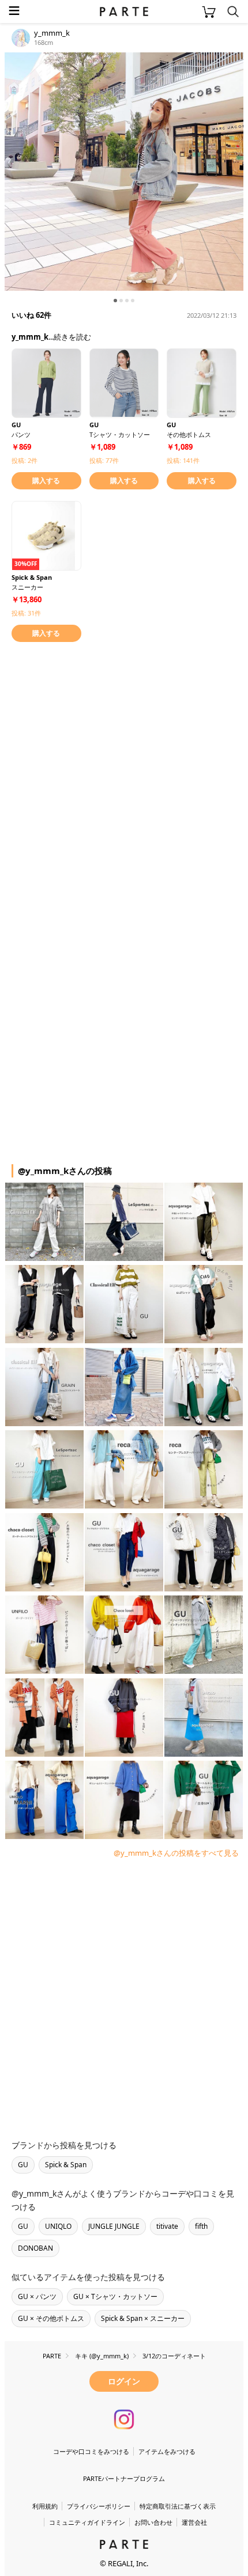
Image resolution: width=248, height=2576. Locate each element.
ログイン (124, 2381)
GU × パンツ (37, 2296)
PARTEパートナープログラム (124, 2478)
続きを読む (72, 337)
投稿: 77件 (104, 460)
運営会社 (194, 2522)
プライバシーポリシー (99, 2506)
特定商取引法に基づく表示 (178, 2506)
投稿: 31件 (26, 613)
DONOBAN (35, 2248)
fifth (201, 2226)
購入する (46, 480)
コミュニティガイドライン (87, 2522)
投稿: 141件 (183, 460)
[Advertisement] (124, 777)
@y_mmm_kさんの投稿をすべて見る (176, 1853)
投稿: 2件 (25, 460)
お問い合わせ (153, 2522)
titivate (167, 2226)
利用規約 (45, 2506)
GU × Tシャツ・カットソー (115, 2296)
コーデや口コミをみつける (91, 2451)
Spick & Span (66, 2165)
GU (23, 2165)
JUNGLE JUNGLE (114, 2226)
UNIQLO (58, 2226)
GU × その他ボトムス (51, 2318)
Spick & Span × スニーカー (143, 2318)
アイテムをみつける (167, 2451)
